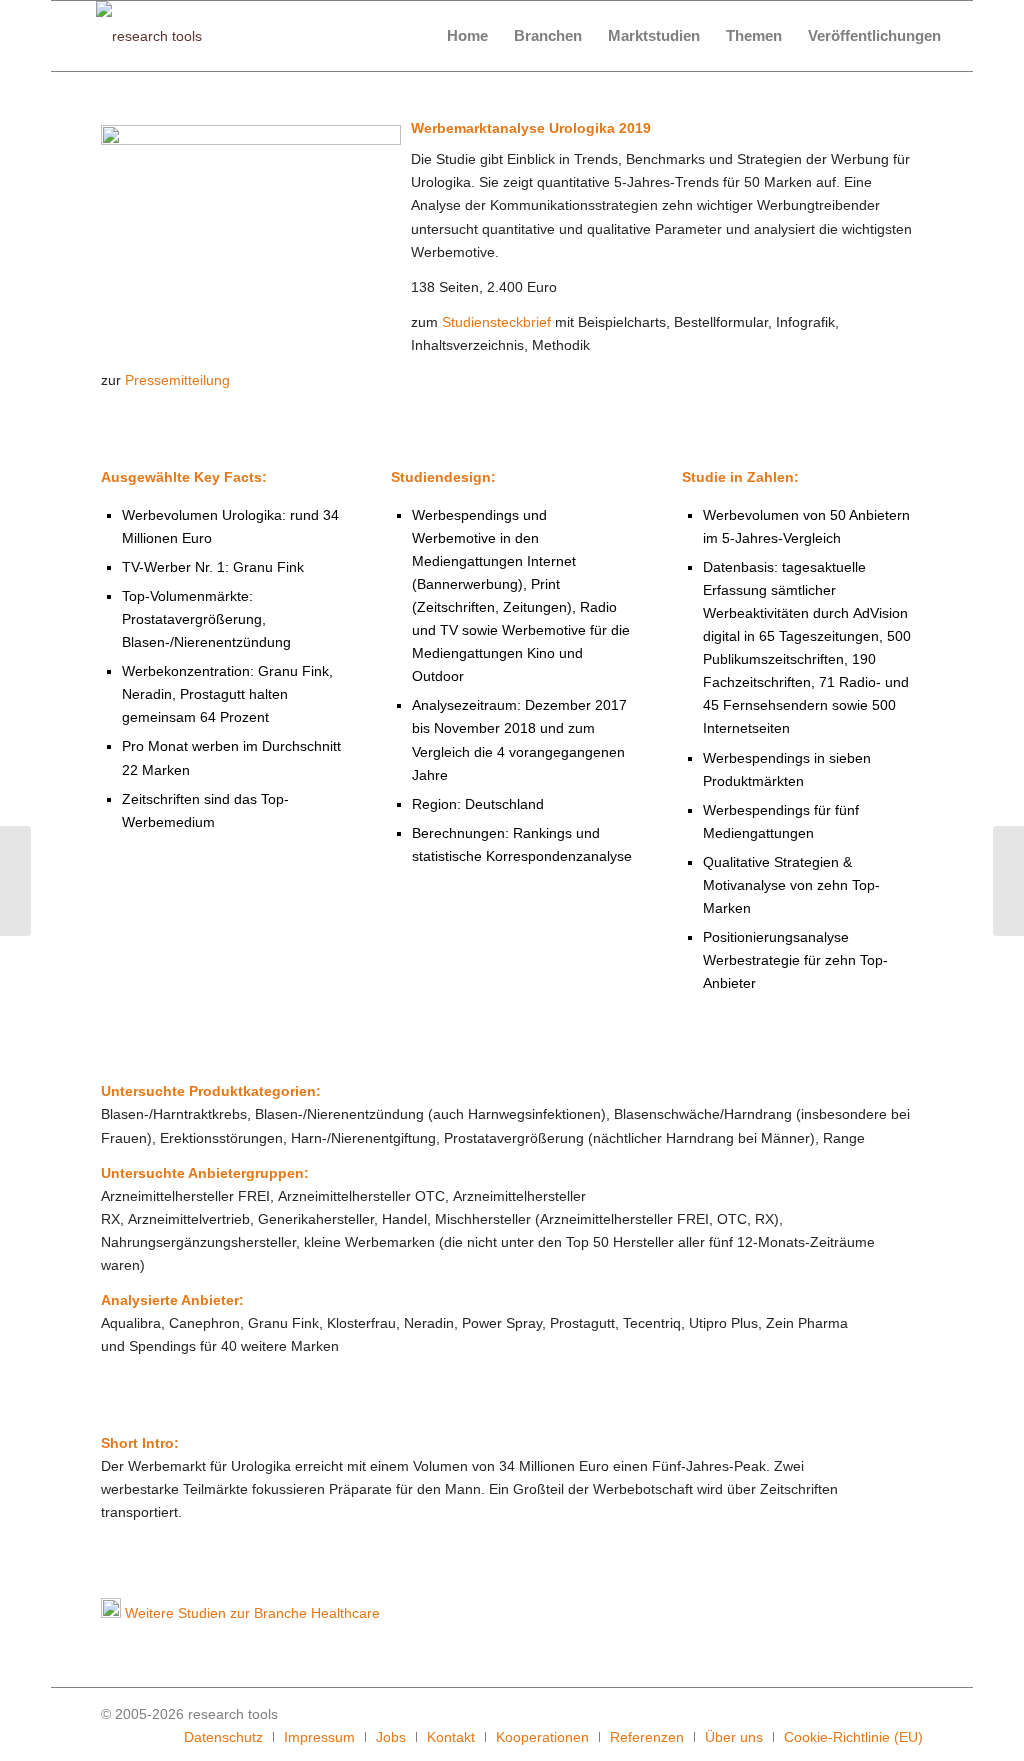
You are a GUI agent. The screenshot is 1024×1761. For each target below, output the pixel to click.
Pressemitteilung (177, 380)
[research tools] (149, 36)
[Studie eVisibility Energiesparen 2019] (1008, 881)
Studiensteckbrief (496, 322)
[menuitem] (467, 36)
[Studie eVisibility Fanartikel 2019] (15, 881)
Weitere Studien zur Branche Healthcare (252, 1613)
